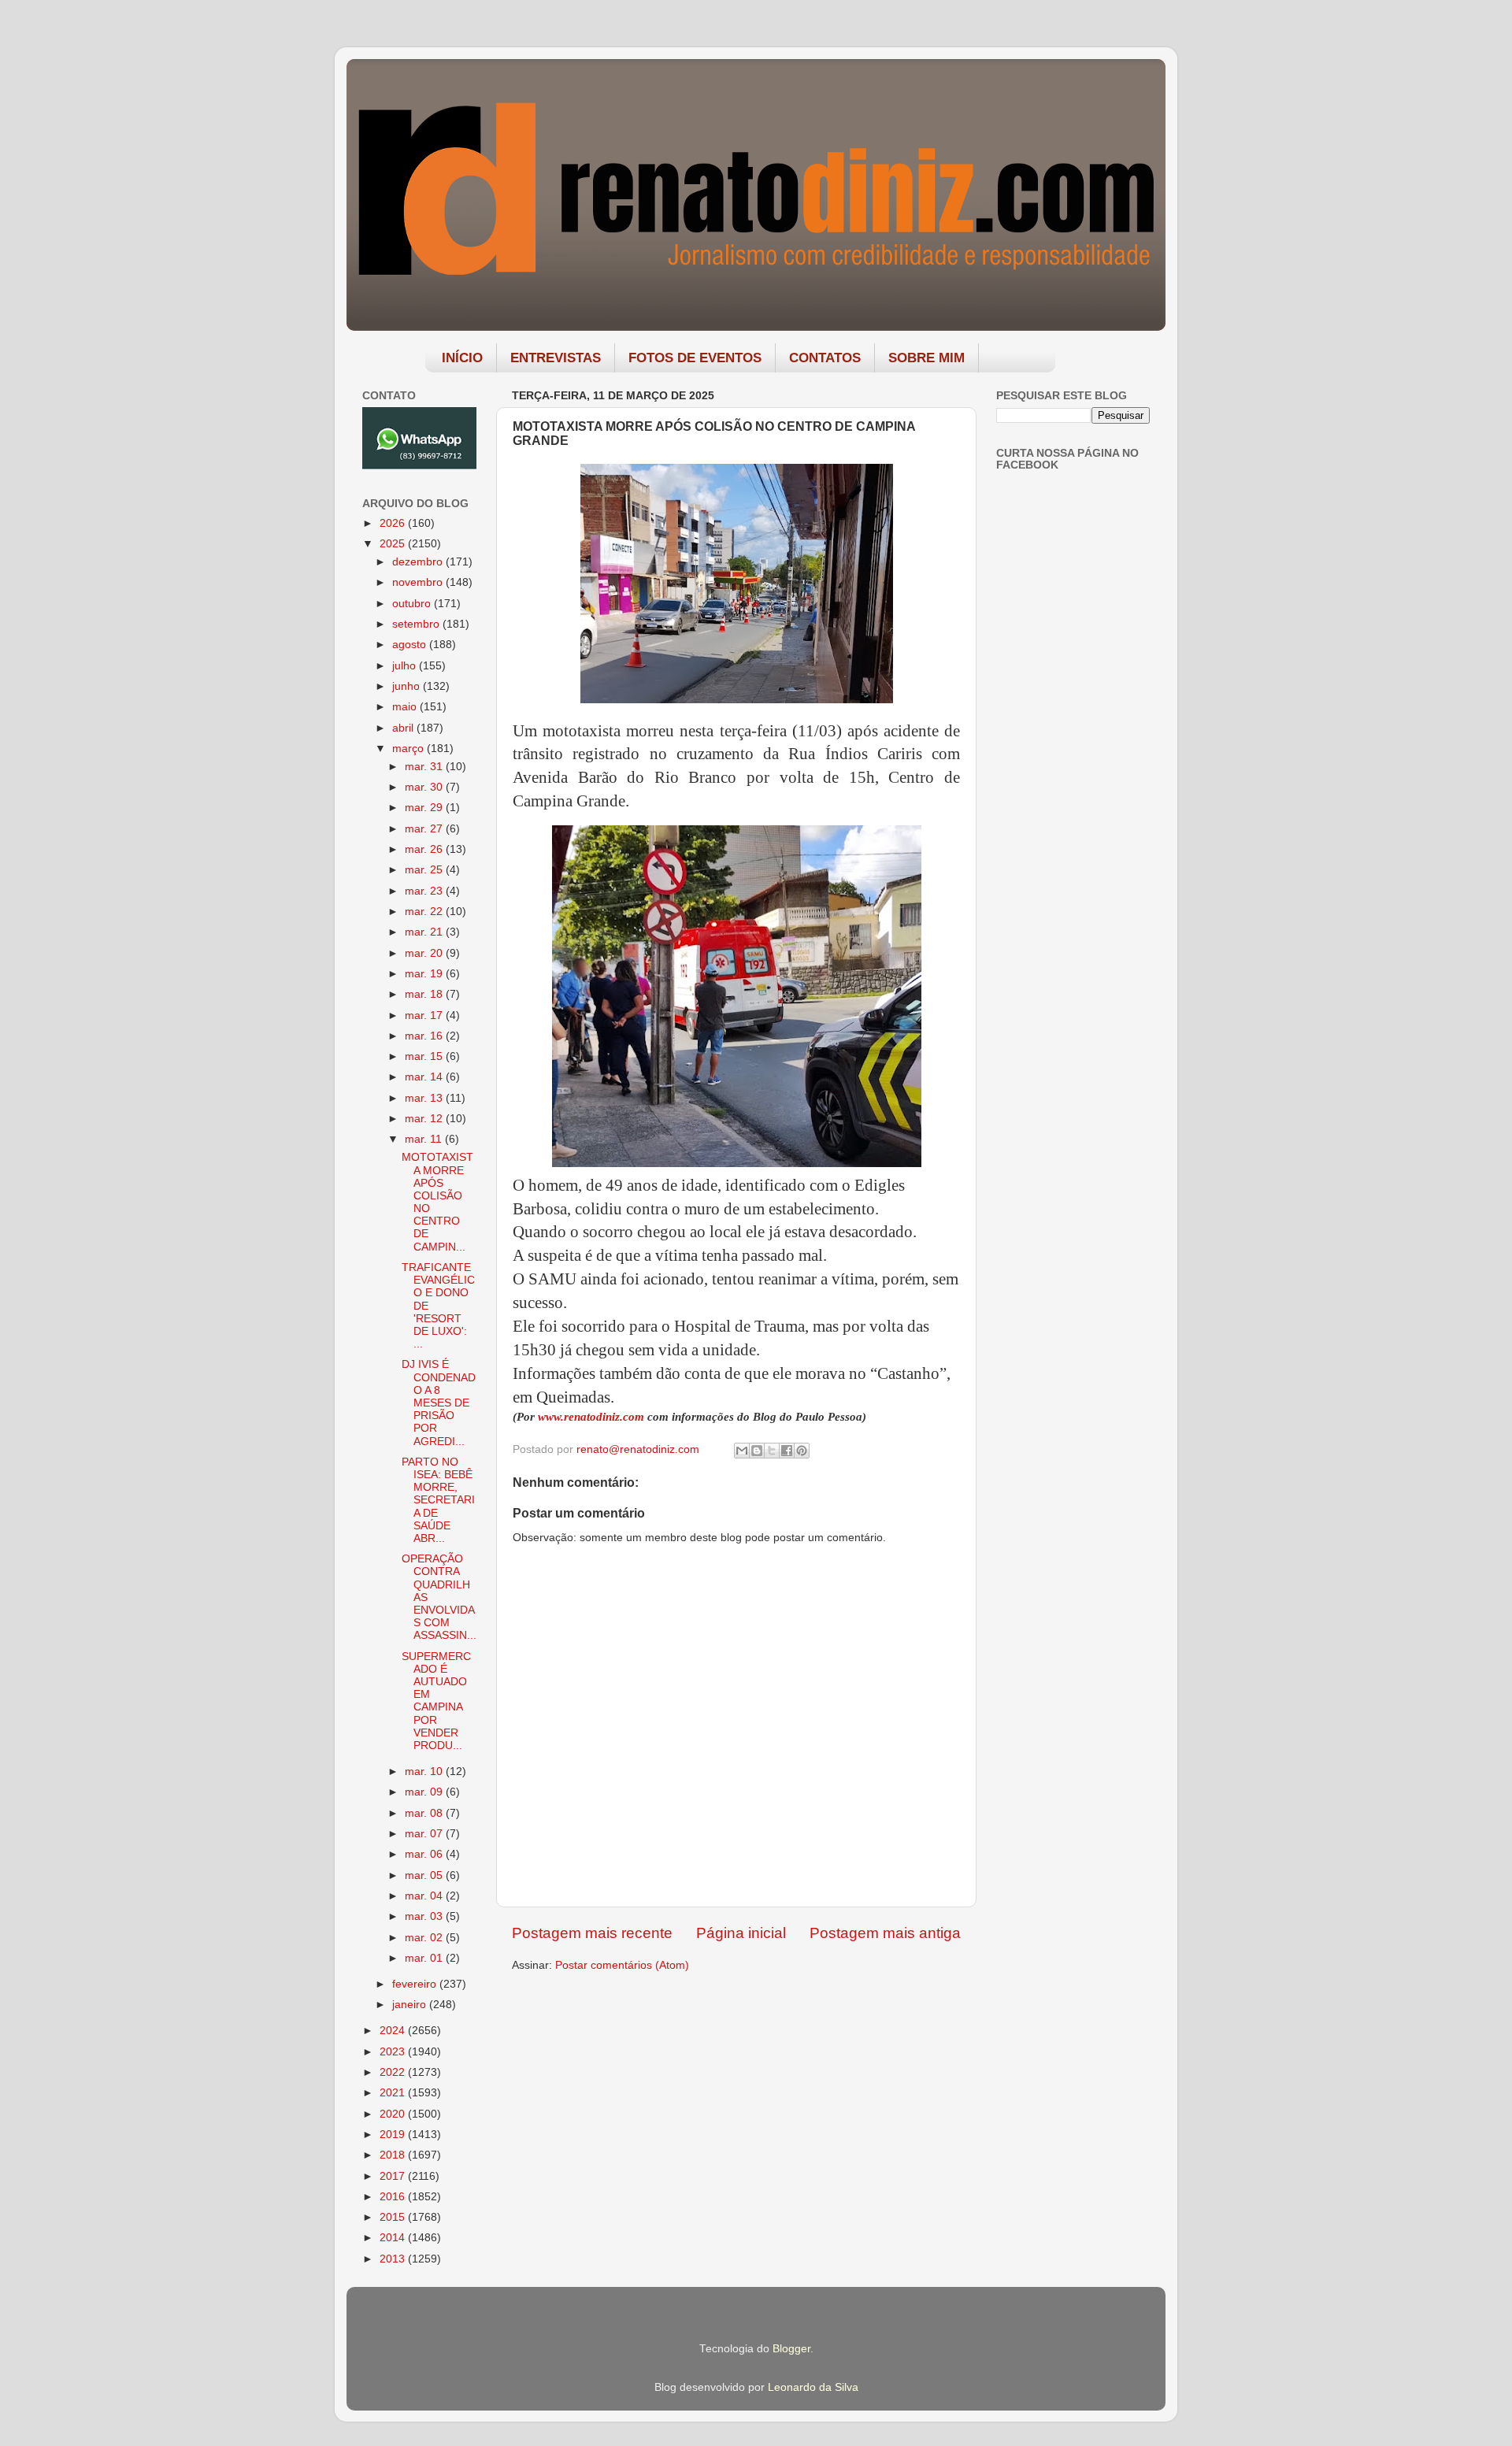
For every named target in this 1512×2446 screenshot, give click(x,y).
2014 (394, 2238)
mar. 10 (425, 1771)
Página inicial (741, 1933)
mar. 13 (425, 1098)
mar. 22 (425, 912)
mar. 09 (425, 1792)
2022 (394, 2072)
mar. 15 (425, 1056)
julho (406, 666)
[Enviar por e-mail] (742, 1451)
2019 (394, 2135)
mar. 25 (425, 870)
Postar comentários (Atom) (622, 1965)
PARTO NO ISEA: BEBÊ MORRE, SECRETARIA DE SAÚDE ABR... (438, 1500)
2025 (394, 544)
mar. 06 (425, 1854)
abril (404, 728)
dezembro (419, 562)
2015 (394, 2217)
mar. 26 (425, 849)
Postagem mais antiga (885, 1933)
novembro (419, 582)
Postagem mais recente (592, 1933)
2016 (394, 2197)
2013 (394, 2259)
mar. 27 (425, 829)
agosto (411, 645)
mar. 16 (425, 1036)
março (409, 749)
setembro (417, 624)
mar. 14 (425, 1077)
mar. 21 (425, 932)
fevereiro (416, 1984)
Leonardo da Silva (813, 2387)
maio (406, 707)
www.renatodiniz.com (591, 1417)
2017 (394, 2176)
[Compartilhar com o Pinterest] (802, 1451)
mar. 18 (425, 994)
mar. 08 (425, 1813)
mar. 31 (425, 767)
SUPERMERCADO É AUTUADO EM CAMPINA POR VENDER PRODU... (436, 1701)
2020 (394, 2114)
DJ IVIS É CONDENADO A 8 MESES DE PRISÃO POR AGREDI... (439, 1403)
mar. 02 (425, 1938)
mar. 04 (425, 1896)
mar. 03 (425, 1916)
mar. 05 (425, 1875)
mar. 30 (425, 787)
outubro (413, 604)
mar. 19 (425, 974)
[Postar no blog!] (757, 1451)
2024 (394, 2031)
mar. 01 (425, 1958)
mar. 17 (425, 1015)
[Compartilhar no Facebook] (787, 1451)
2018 (394, 2155)
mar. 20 (425, 953)
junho (408, 686)
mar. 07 (425, 1834)
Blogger (791, 2349)
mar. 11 (425, 1139)
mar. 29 (425, 808)
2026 (394, 523)
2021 (394, 2093)
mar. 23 (425, 891)
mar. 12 (425, 1119)
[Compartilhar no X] (772, 1451)
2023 (394, 2052)
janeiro (411, 2005)
